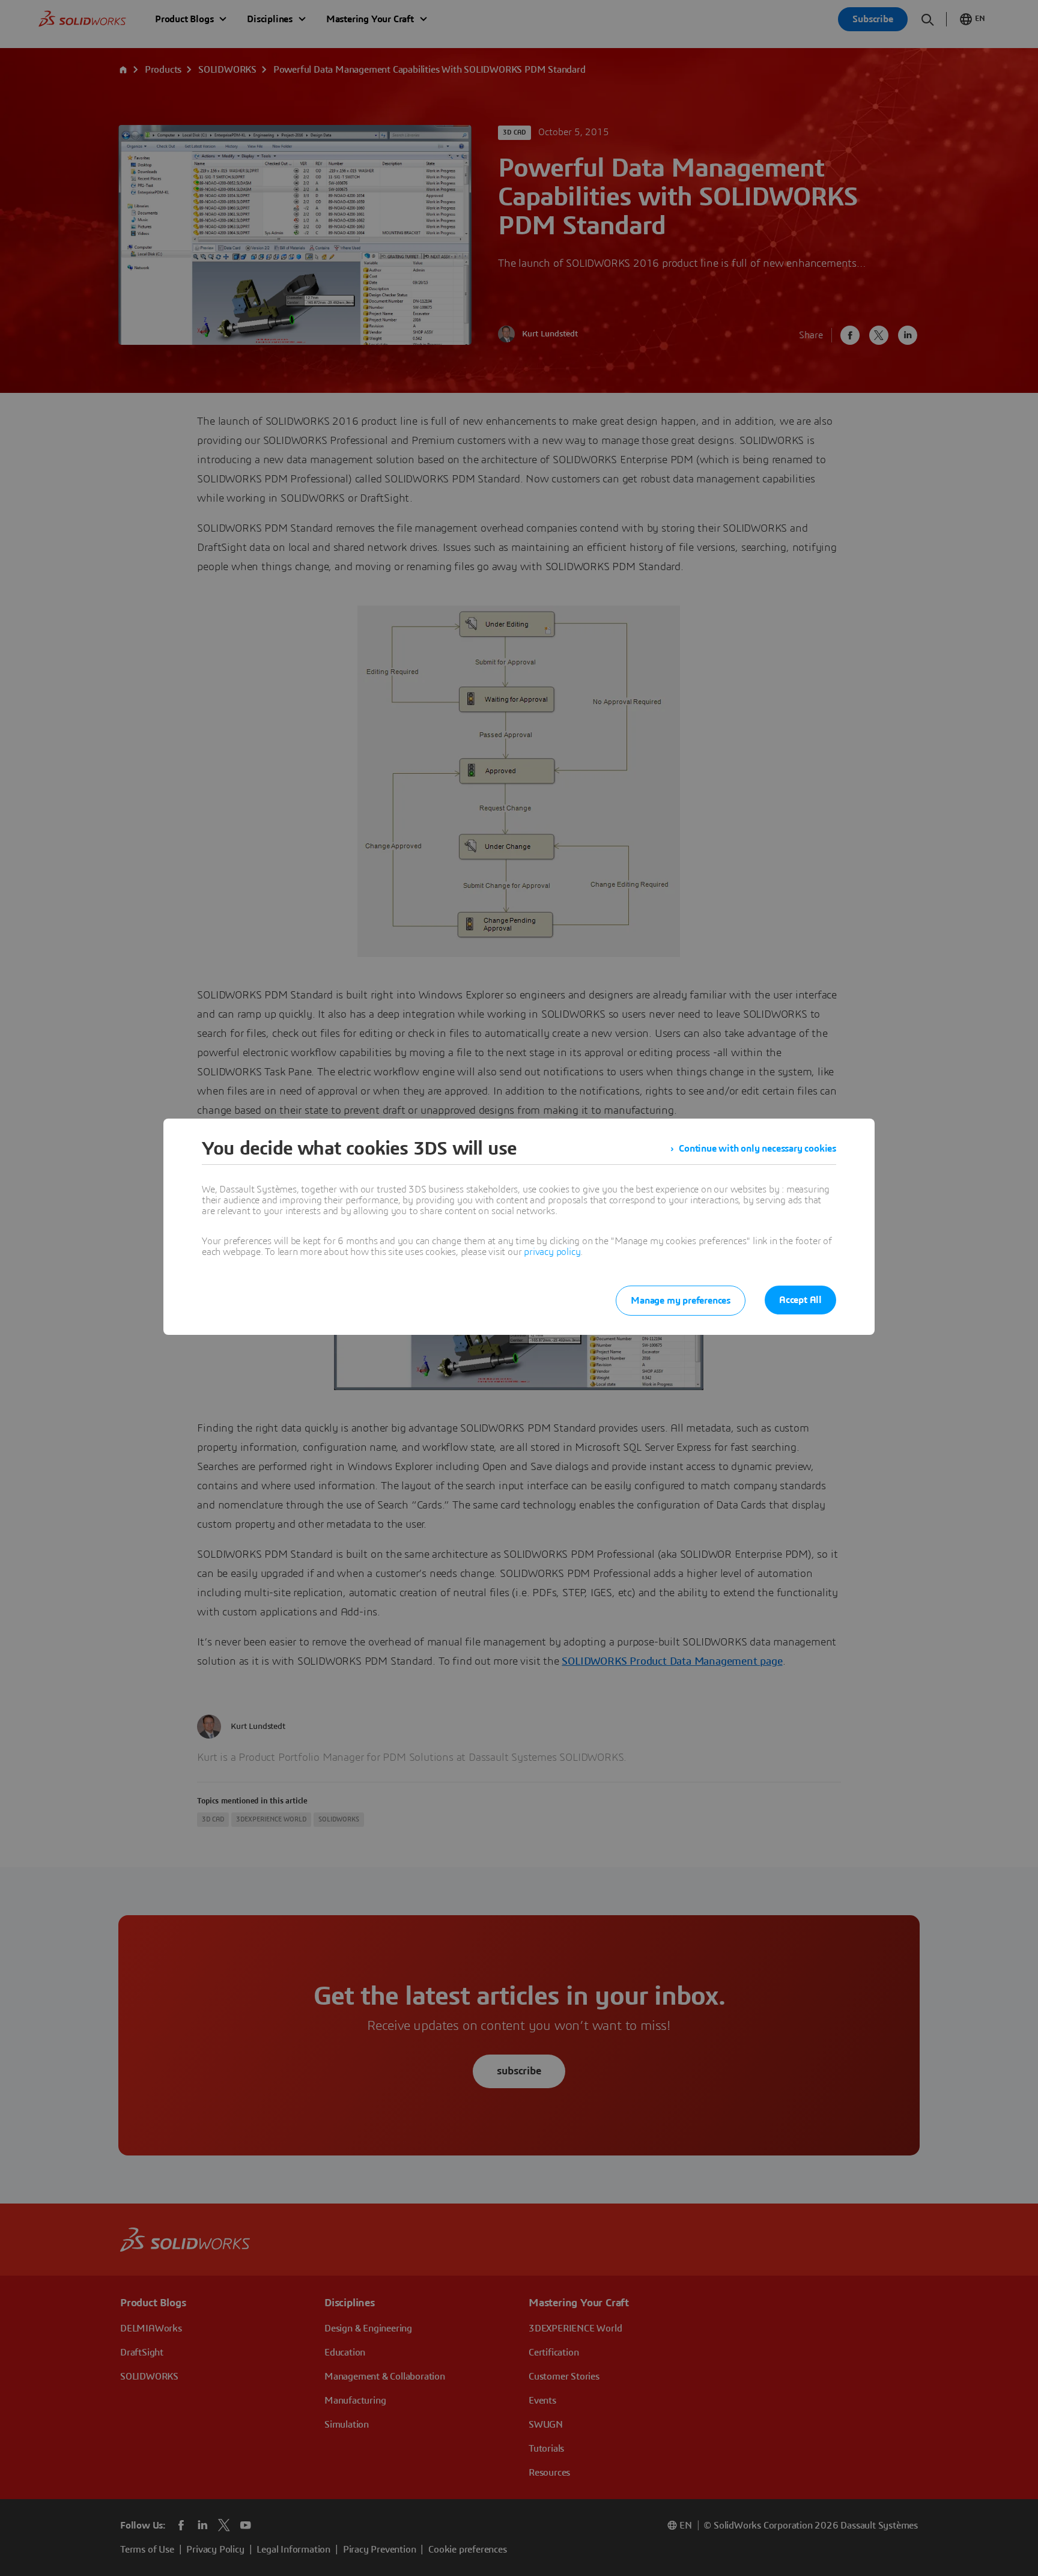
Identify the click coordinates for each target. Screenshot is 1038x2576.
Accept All (800, 1300)
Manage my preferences (681, 1301)
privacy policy (552, 1252)
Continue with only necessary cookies (757, 1149)
